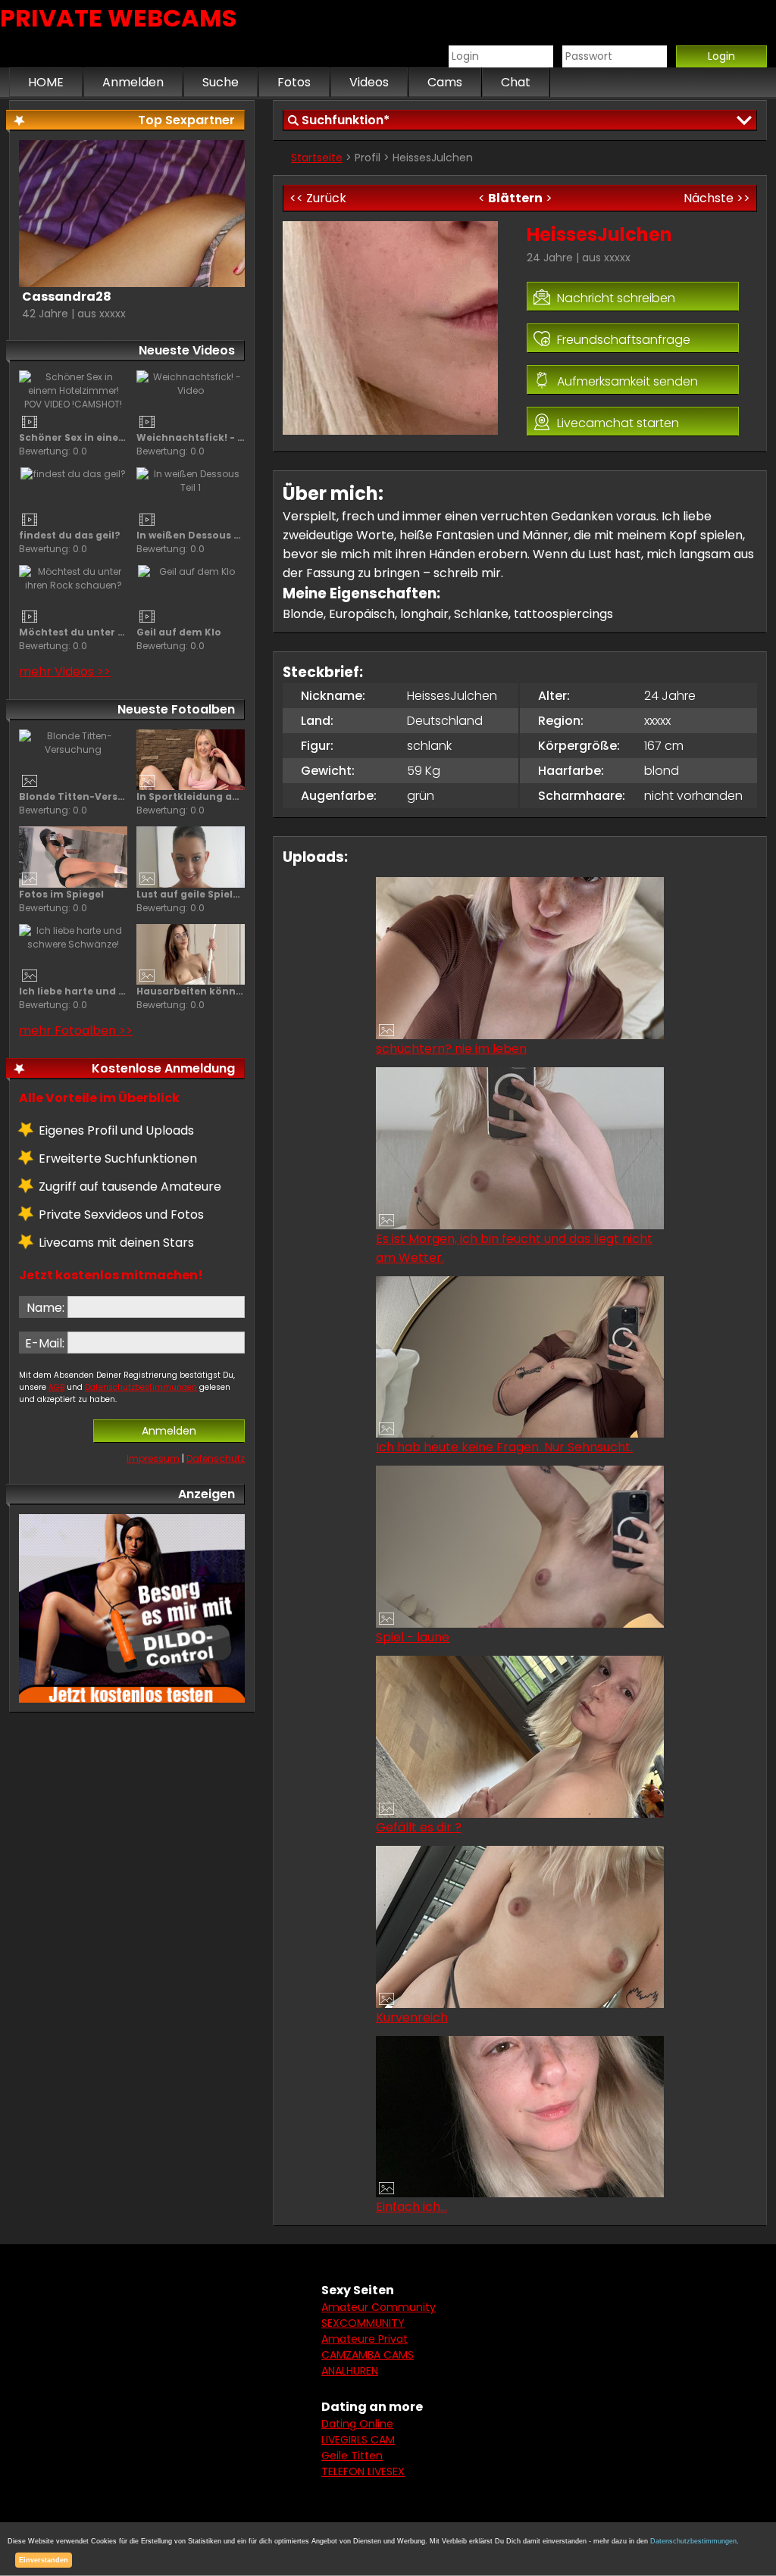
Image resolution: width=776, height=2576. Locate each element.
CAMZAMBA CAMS (368, 2355)
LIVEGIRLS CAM (358, 2440)
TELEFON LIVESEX (363, 2471)
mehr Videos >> (65, 671)
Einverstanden (44, 2560)
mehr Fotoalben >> (76, 1030)
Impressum (153, 1458)
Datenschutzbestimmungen (141, 1387)
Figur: (317, 746)
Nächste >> (717, 198)
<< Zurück (318, 198)
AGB (56, 1387)
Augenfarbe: (339, 796)
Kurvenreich (412, 2017)
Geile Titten (352, 2456)
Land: (317, 721)
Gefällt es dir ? (419, 1827)
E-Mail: (45, 1343)
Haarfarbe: (571, 771)
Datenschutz (216, 1458)
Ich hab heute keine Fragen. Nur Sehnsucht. (504, 1447)
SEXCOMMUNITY (363, 2323)
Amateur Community (379, 2307)
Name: (45, 1308)
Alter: (554, 696)
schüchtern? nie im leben (451, 1049)
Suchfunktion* (346, 120)
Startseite (317, 158)
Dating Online (357, 2424)
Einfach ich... (411, 2207)
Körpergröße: (579, 746)
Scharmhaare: (582, 796)
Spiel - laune (413, 1637)
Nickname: (333, 696)
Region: (561, 721)
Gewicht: (328, 771)
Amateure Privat (365, 2339)
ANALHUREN (350, 2371)
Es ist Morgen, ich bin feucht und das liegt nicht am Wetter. (514, 1248)
